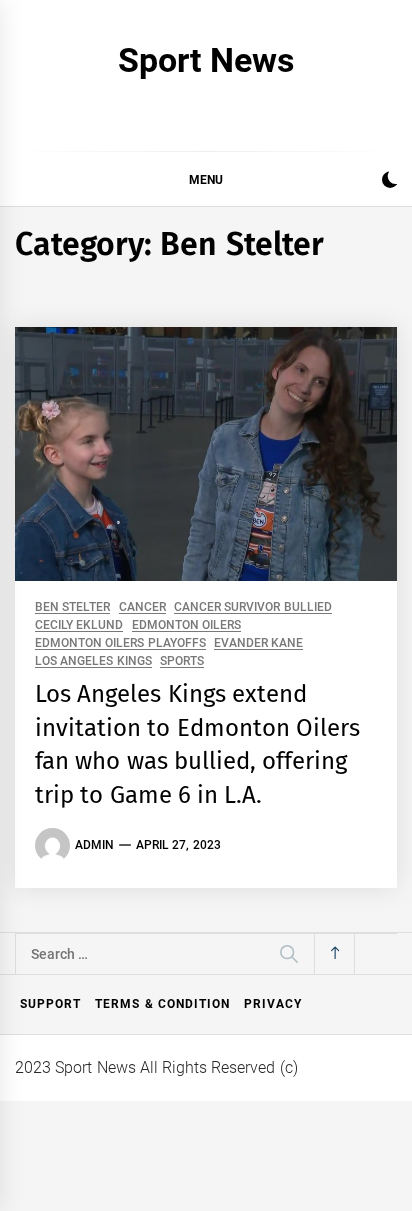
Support (50, 1004)
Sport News (205, 60)
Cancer (142, 607)
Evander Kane (258, 643)
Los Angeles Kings (93, 661)
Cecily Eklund (79, 625)
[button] (389, 182)
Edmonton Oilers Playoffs (120, 643)
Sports (182, 661)
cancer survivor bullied (253, 607)
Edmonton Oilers (186, 625)
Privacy (273, 1004)
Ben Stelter (72, 607)
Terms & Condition (162, 1004)
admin (94, 845)
